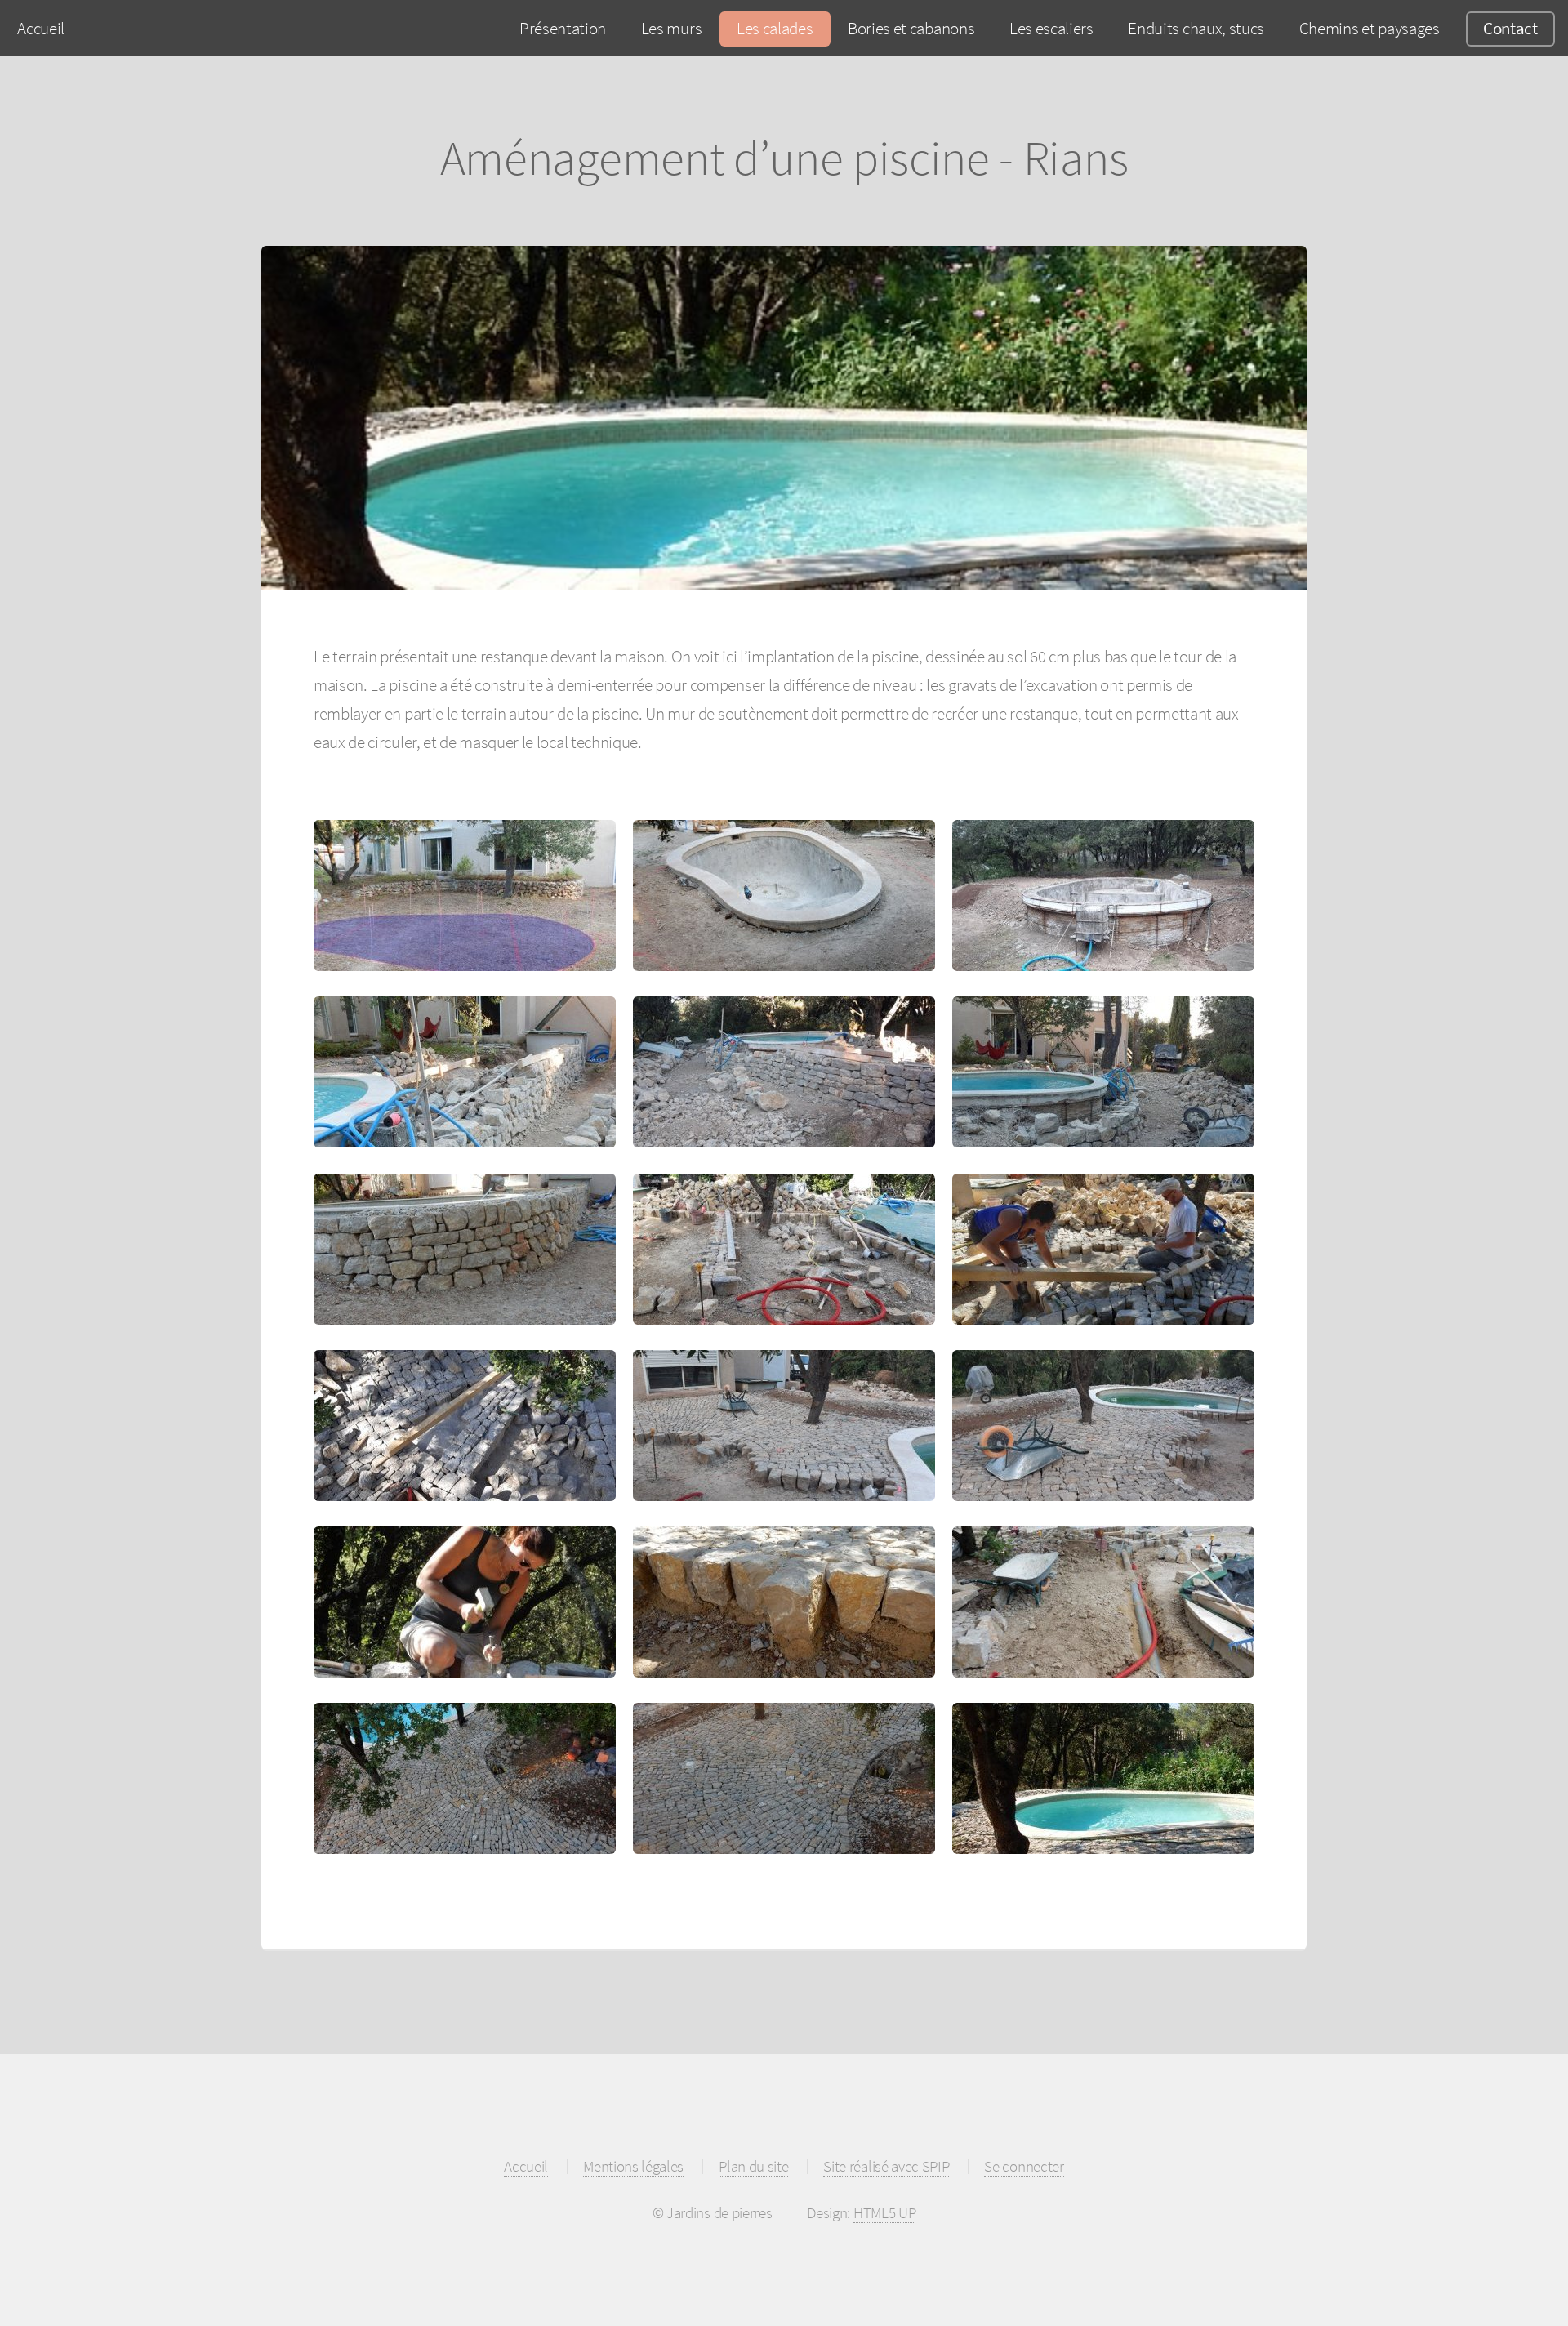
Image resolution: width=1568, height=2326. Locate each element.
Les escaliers (1051, 28)
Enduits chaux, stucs (1196, 28)
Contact (1510, 28)
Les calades (775, 28)
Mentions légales (633, 2166)
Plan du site (753, 2166)
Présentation (563, 28)
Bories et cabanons (911, 28)
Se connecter (1024, 2166)
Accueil (41, 28)
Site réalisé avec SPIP (886, 2166)
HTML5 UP (884, 2212)
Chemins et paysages (1370, 28)
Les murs (671, 28)
